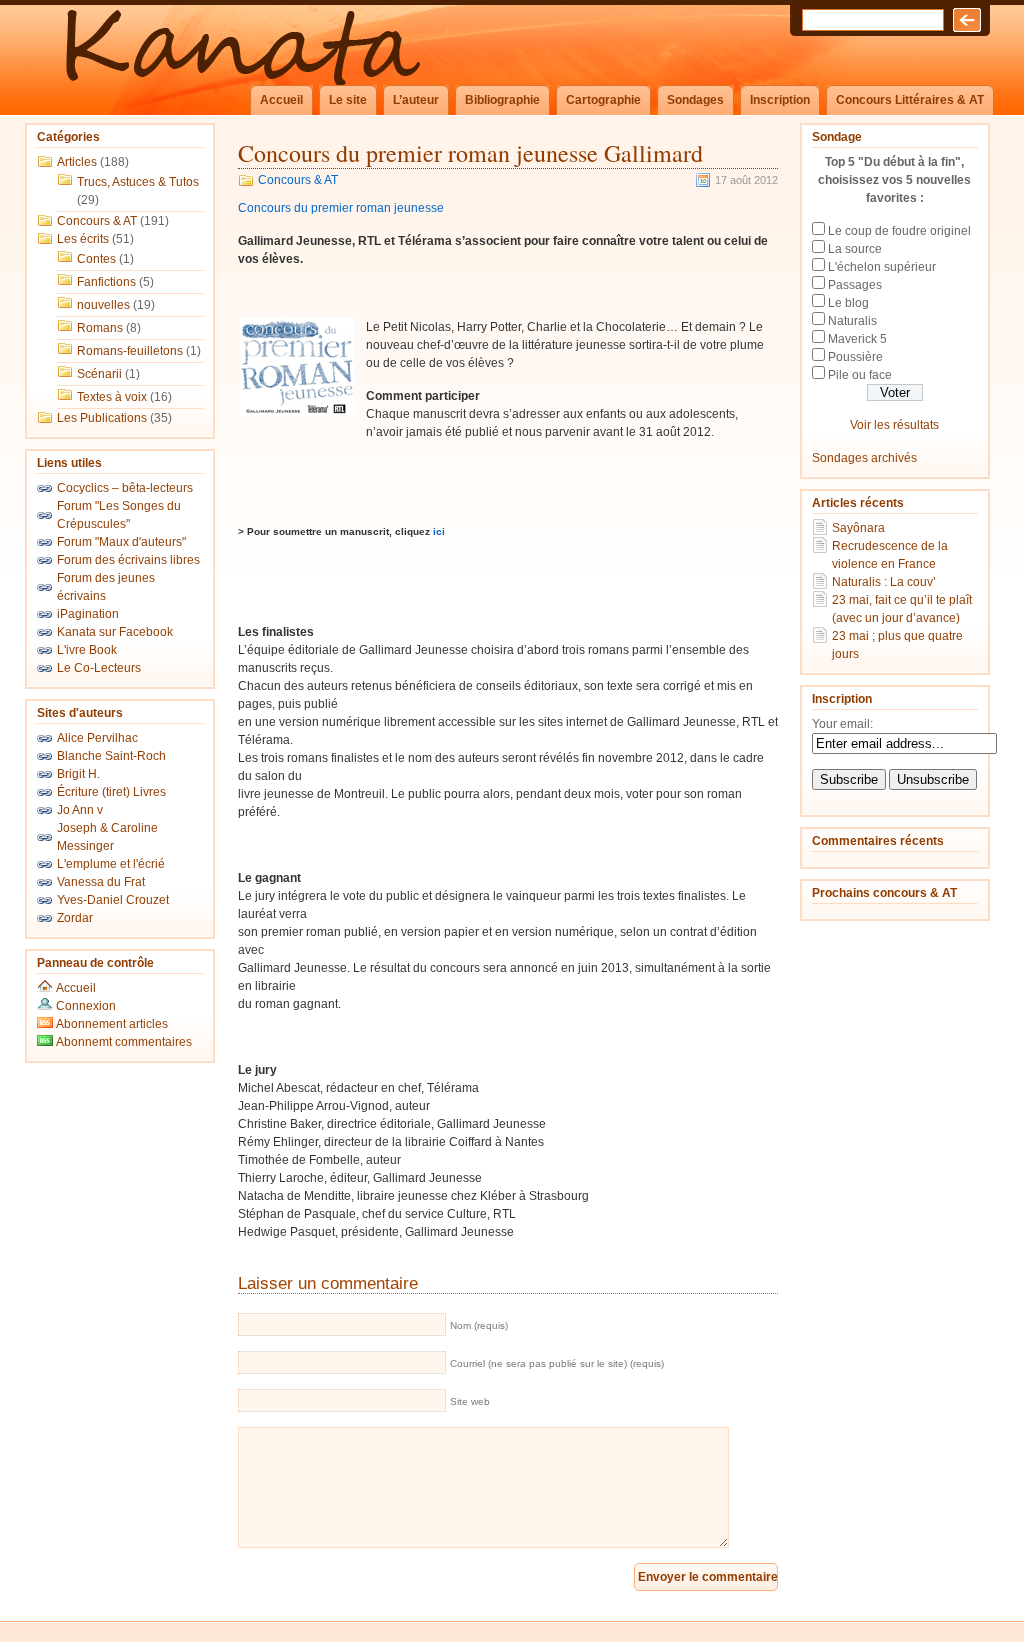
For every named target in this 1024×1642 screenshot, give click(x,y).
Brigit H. (78, 774)
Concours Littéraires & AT (910, 100)
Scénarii (99, 374)
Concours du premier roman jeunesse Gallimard (470, 153)
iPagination (88, 614)
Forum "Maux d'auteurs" (121, 542)
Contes (96, 259)
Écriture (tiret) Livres (111, 792)
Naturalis (852, 321)
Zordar (75, 918)
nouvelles (103, 305)
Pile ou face (860, 375)
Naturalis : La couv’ (884, 582)
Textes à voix (112, 397)
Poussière (855, 357)
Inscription (780, 100)
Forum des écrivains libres (128, 560)
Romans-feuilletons (130, 351)
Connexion (86, 1006)
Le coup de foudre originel (899, 231)
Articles (77, 162)
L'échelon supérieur (882, 267)
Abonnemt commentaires (122, 1042)
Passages (855, 285)
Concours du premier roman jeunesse (341, 208)
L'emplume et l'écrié (111, 864)
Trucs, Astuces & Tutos (138, 182)
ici (439, 531)
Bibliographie (502, 100)
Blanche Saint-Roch (111, 756)
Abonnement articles (110, 1024)
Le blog (848, 303)
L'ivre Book (87, 650)
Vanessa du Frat (101, 882)
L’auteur (416, 100)
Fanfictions (106, 282)
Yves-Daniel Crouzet (113, 900)
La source (855, 249)
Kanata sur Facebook (115, 632)
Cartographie (603, 100)
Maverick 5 (857, 339)
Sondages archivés (864, 458)
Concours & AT (97, 221)
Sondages (695, 100)
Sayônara (858, 528)
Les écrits (83, 239)
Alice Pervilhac (97, 738)
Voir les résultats (894, 425)
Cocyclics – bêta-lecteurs (125, 488)
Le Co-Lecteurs (99, 668)
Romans (100, 328)
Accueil (281, 100)
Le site (348, 100)
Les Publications (102, 418)
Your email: (842, 724)
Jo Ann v (80, 810)
